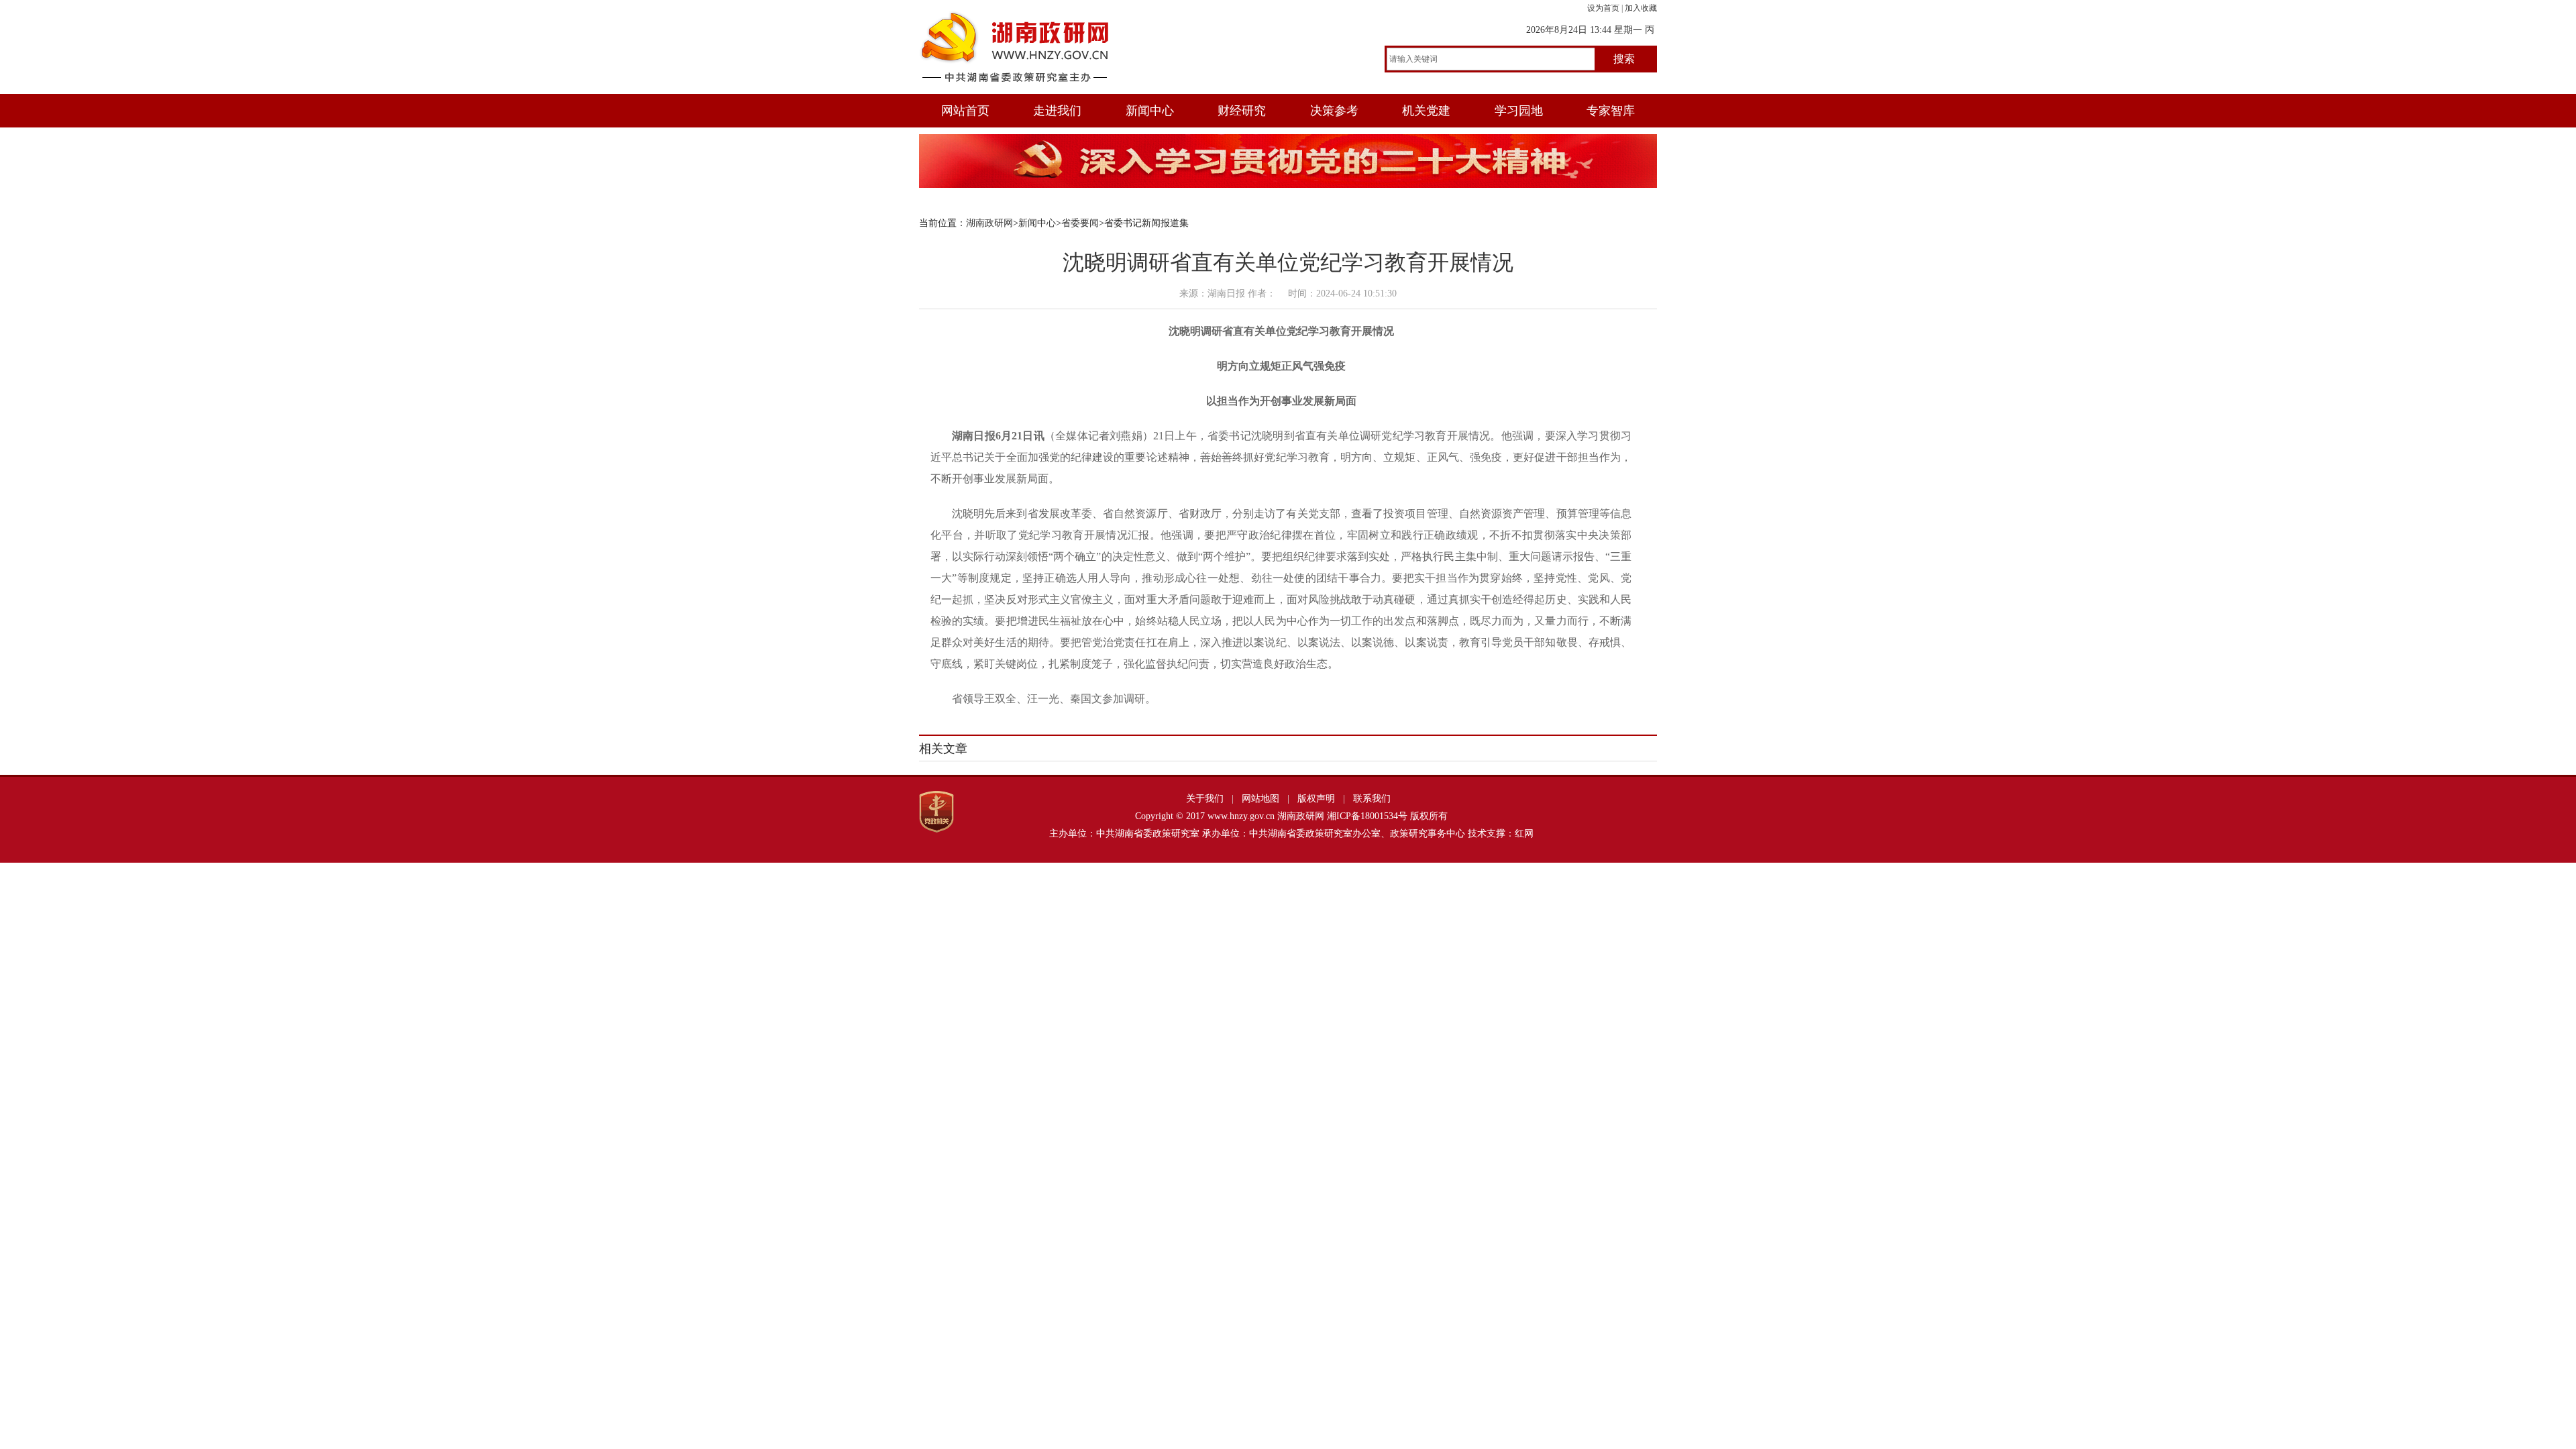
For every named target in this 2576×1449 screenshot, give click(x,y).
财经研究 (1242, 111)
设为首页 (1603, 8)
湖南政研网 (989, 223)
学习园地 (1519, 111)
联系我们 (1372, 799)
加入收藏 (1641, 8)
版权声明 (1316, 799)
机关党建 (1426, 111)
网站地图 (1260, 799)
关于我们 (1205, 799)
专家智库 (1611, 111)
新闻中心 (1150, 111)
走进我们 (1057, 111)
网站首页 (965, 111)
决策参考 (1334, 111)
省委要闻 (1080, 223)
